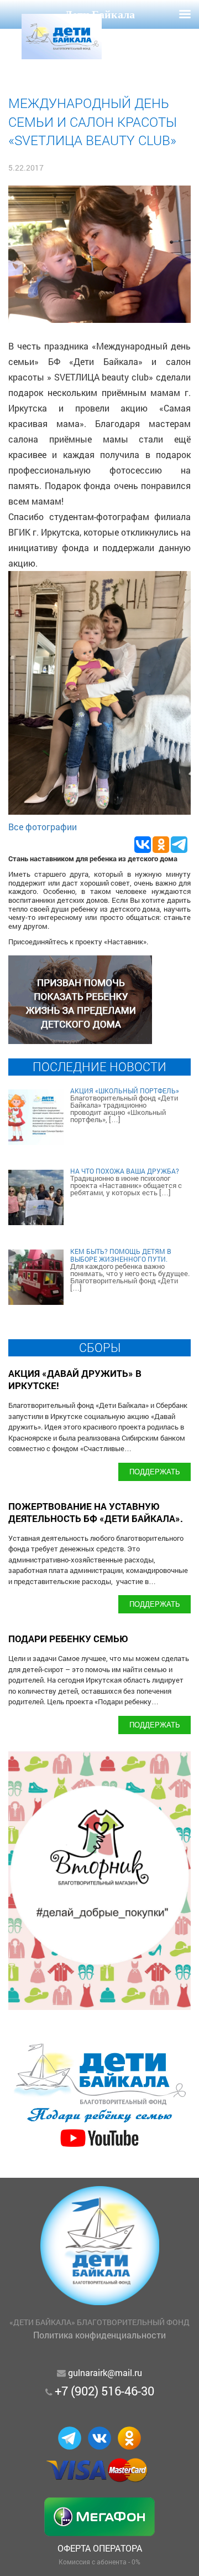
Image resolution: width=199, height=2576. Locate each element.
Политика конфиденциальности (99, 2335)
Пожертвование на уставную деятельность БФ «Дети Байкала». (96, 1512)
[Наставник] (80, 1040)
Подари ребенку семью (68, 1639)
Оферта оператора (100, 2548)
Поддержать (155, 1471)
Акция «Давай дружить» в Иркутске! (75, 1379)
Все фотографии (43, 827)
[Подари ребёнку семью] (99, 2148)
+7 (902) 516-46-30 (104, 2391)
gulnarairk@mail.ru (105, 2372)
